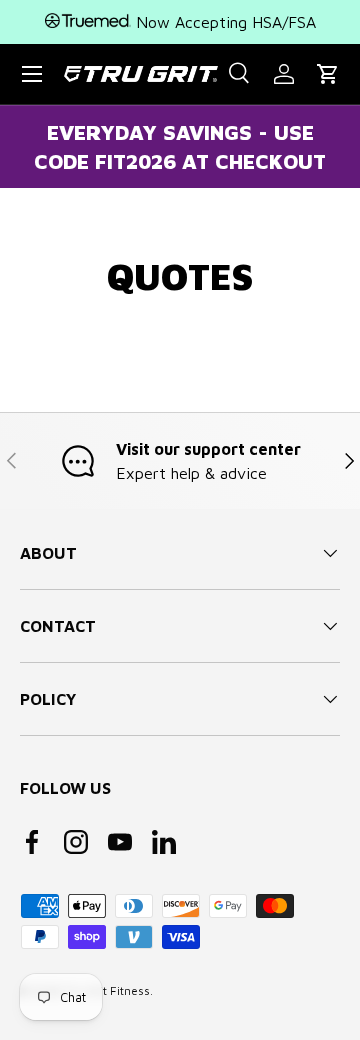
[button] (328, 74)
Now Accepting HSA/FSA (223, 22)
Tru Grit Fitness (107, 990)
